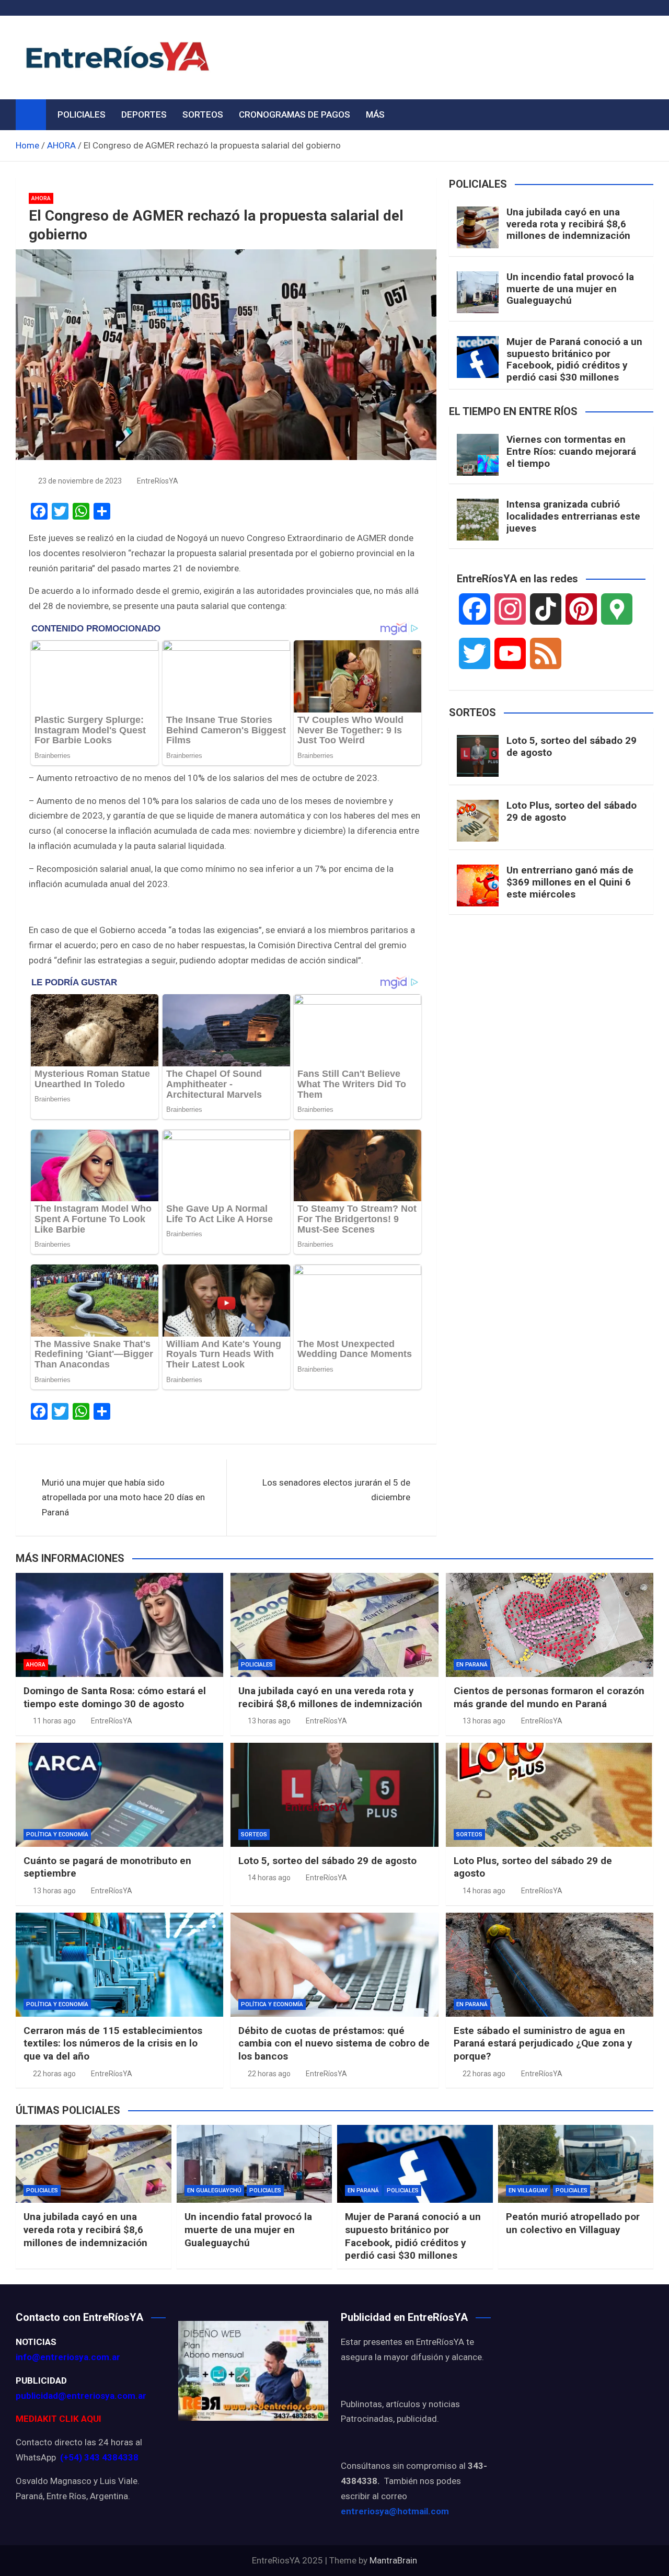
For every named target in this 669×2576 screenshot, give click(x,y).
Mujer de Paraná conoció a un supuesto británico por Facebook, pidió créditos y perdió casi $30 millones (574, 359)
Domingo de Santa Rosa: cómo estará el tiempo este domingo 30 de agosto (115, 1697)
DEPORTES (144, 114)
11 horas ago (54, 1721)
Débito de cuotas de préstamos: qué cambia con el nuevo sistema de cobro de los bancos (334, 2043)
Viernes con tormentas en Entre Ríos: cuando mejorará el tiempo (571, 451)
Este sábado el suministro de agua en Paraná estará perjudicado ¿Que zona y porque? (543, 2043)
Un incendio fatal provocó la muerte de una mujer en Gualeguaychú (570, 289)
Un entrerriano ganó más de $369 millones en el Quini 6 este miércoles (570, 882)
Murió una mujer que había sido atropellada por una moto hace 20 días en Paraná (123, 1498)
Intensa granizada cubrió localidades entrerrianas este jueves (573, 516)
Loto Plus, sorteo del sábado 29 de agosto (572, 811)
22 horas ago (54, 2074)
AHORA (41, 198)
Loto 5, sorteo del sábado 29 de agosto (572, 746)
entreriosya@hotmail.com (395, 2511)
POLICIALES (82, 114)
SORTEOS (203, 114)
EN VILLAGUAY (528, 2190)
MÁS (375, 114)
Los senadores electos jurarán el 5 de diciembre (336, 1490)
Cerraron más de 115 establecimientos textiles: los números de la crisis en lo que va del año (113, 2043)
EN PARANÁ (472, 1665)
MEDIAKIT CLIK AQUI (59, 2419)
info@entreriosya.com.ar (68, 2357)
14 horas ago (269, 1878)
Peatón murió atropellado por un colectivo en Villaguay (573, 2223)
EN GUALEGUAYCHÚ (214, 2190)
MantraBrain (393, 2560)
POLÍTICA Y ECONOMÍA (57, 1835)
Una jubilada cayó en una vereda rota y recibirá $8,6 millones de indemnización (568, 224)
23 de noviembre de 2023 (80, 481)
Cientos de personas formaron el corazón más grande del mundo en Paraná (549, 1697)
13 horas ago (269, 1721)
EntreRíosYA (158, 481)
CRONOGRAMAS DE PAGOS (295, 114)
